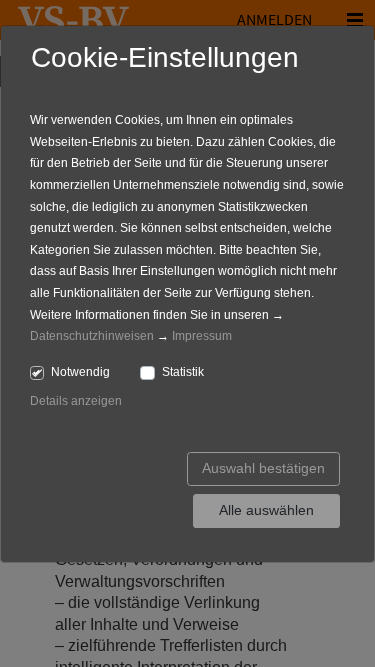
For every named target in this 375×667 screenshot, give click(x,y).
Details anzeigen (76, 401)
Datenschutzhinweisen (92, 336)
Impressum (202, 336)
